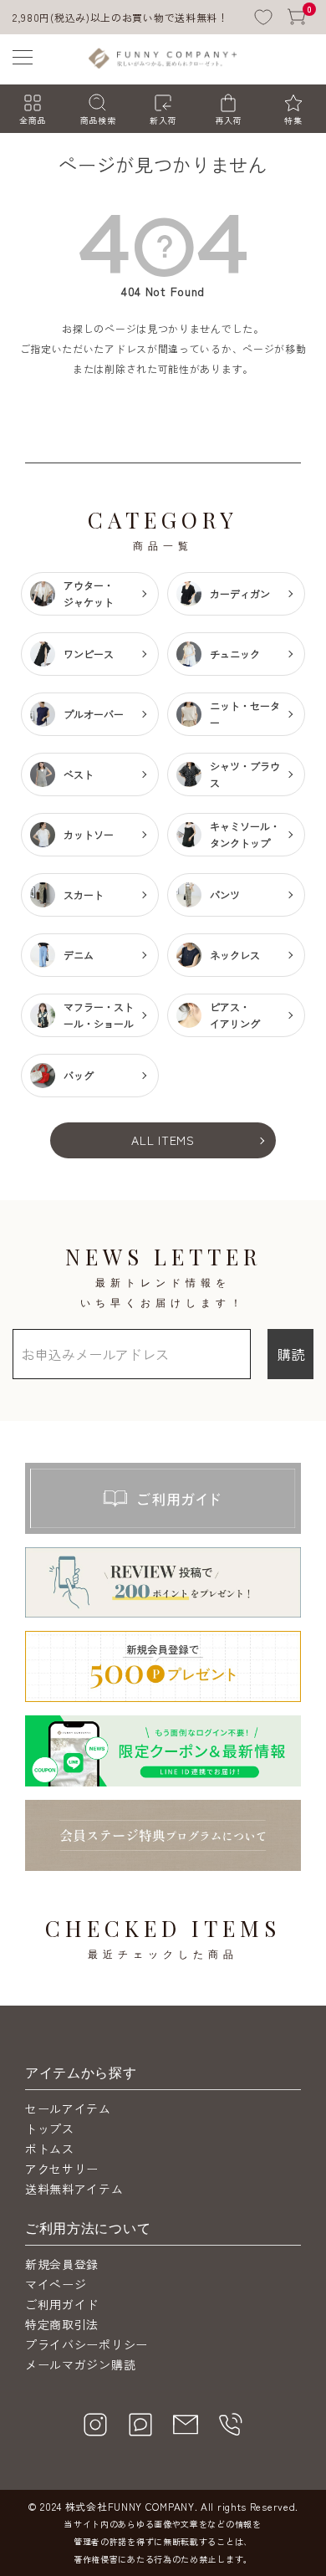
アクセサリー (62, 2169)
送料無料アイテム (74, 2189)
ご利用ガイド (62, 2304)
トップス (50, 2129)
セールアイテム (68, 2108)
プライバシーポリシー (87, 2344)
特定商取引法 (62, 2324)
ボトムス (50, 2149)
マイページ (56, 2284)
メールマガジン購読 (80, 2364)
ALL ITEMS (163, 1140)
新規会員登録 (62, 2264)
